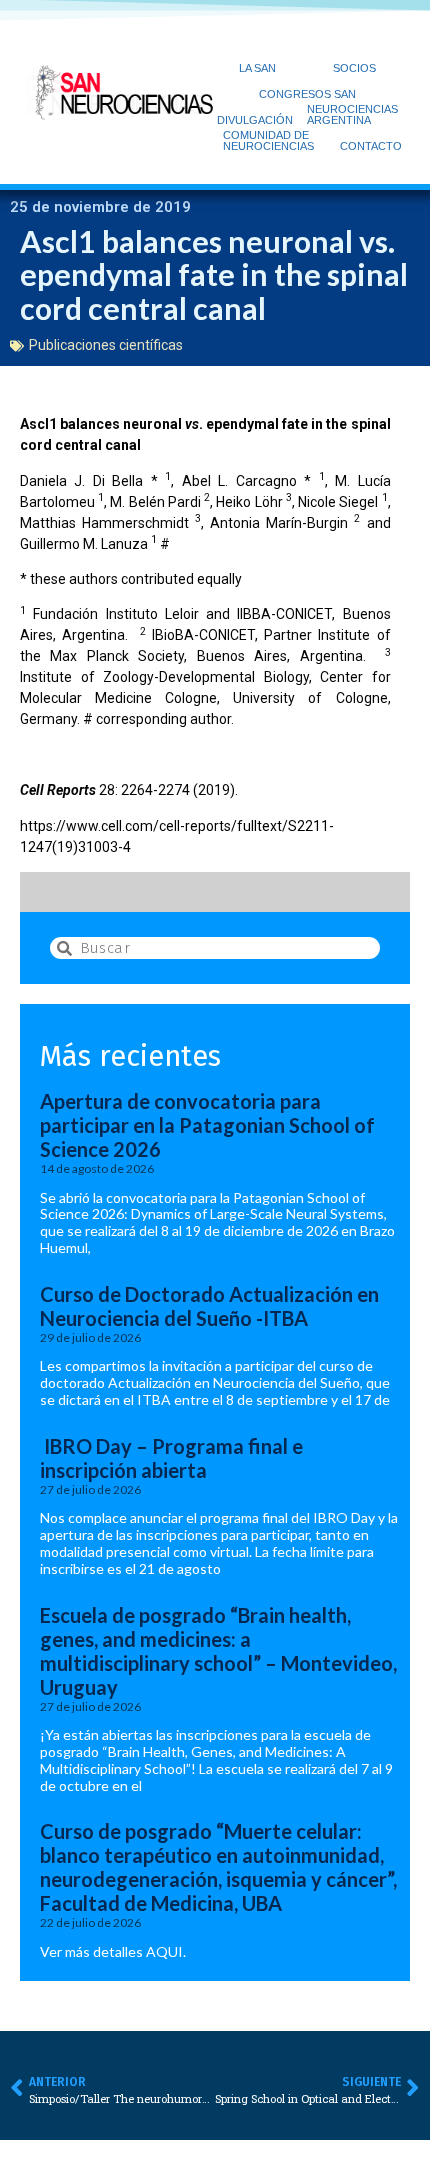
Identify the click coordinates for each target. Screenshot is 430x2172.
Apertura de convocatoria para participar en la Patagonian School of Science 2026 (207, 1125)
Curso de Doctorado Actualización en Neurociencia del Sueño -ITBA (209, 1306)
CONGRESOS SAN (307, 94)
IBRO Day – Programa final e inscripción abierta (171, 1458)
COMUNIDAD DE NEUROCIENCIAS (268, 140)
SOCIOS (354, 68)
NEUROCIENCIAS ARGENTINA (352, 114)
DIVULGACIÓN (255, 120)
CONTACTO (371, 146)
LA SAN (257, 68)
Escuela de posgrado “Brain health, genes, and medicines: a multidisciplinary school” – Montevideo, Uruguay (218, 1651)
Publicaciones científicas (106, 345)
